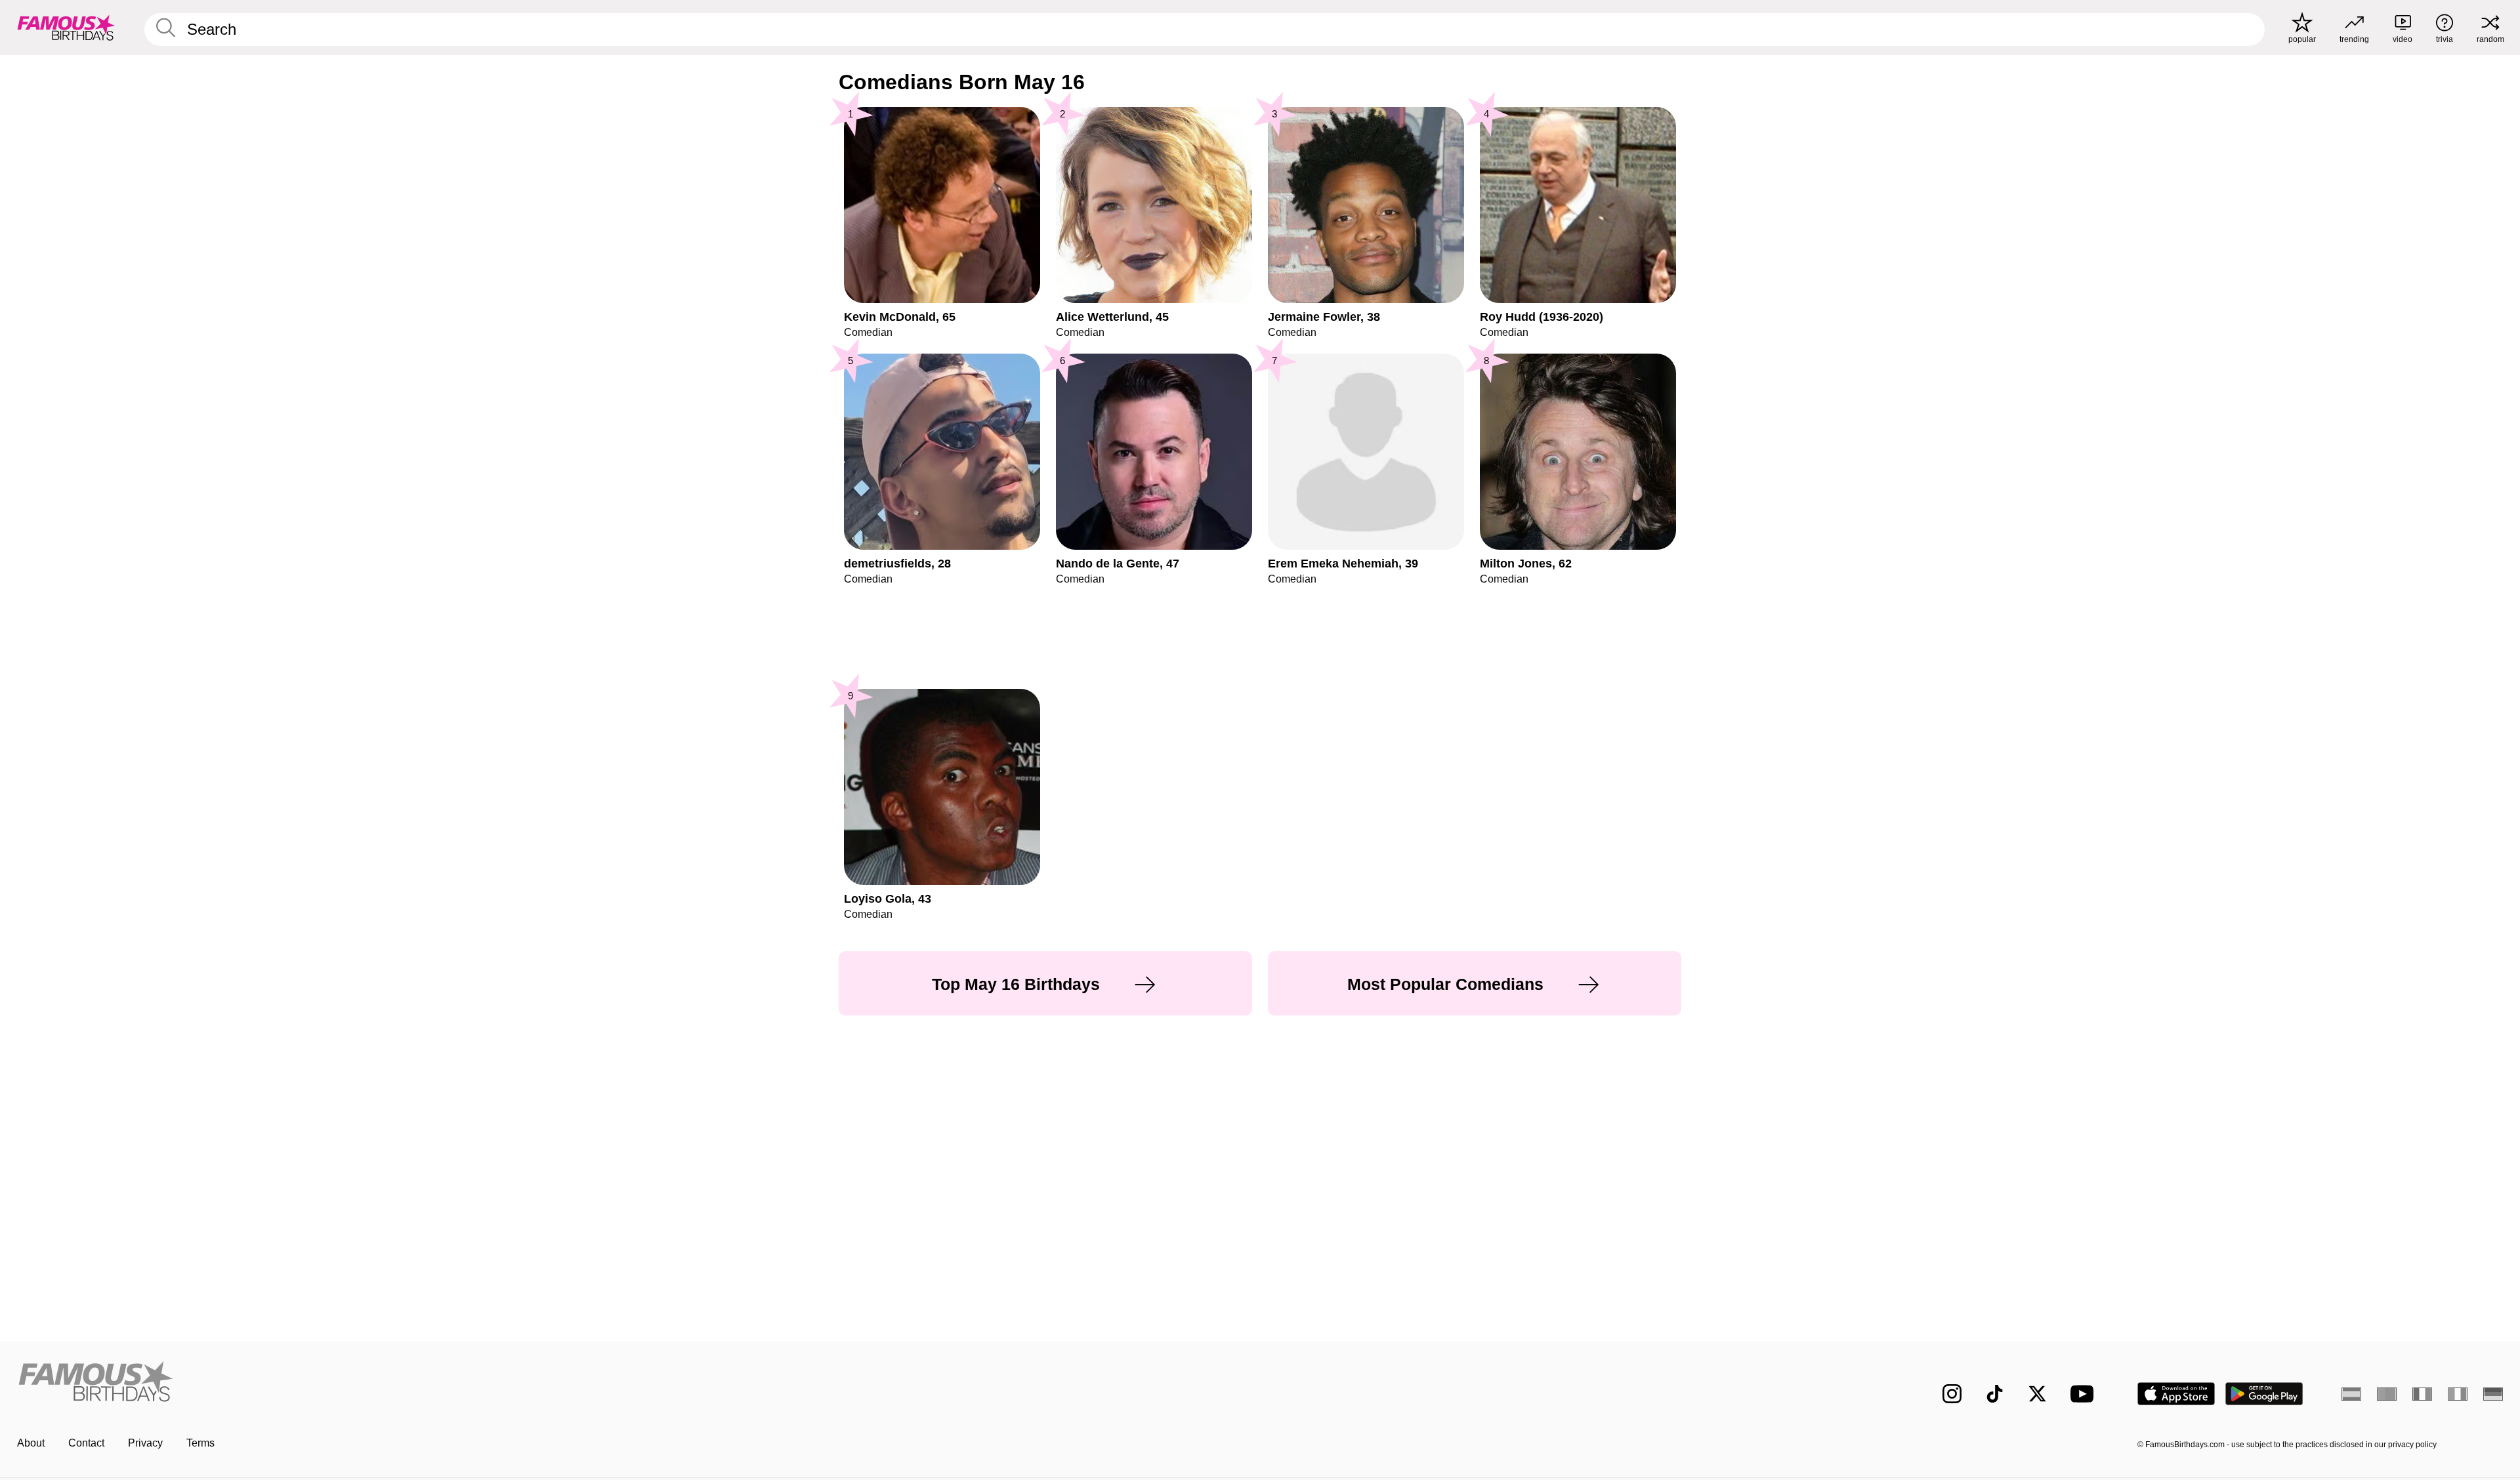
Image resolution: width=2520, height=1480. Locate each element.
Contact (86, 1443)
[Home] (635, 1383)
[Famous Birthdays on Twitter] (2037, 1394)
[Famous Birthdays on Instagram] (1952, 1394)
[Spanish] (2351, 1394)
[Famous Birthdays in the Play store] (2264, 1394)
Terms (200, 1443)
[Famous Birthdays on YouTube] (2085, 1394)
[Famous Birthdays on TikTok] (1995, 1394)
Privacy (145, 1443)
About (31, 1443)
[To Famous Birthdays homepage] (66, 28)
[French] (2422, 1394)
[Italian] (2458, 1394)
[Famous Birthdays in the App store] (2176, 1394)
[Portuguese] (2387, 1394)
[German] (2493, 1394)
